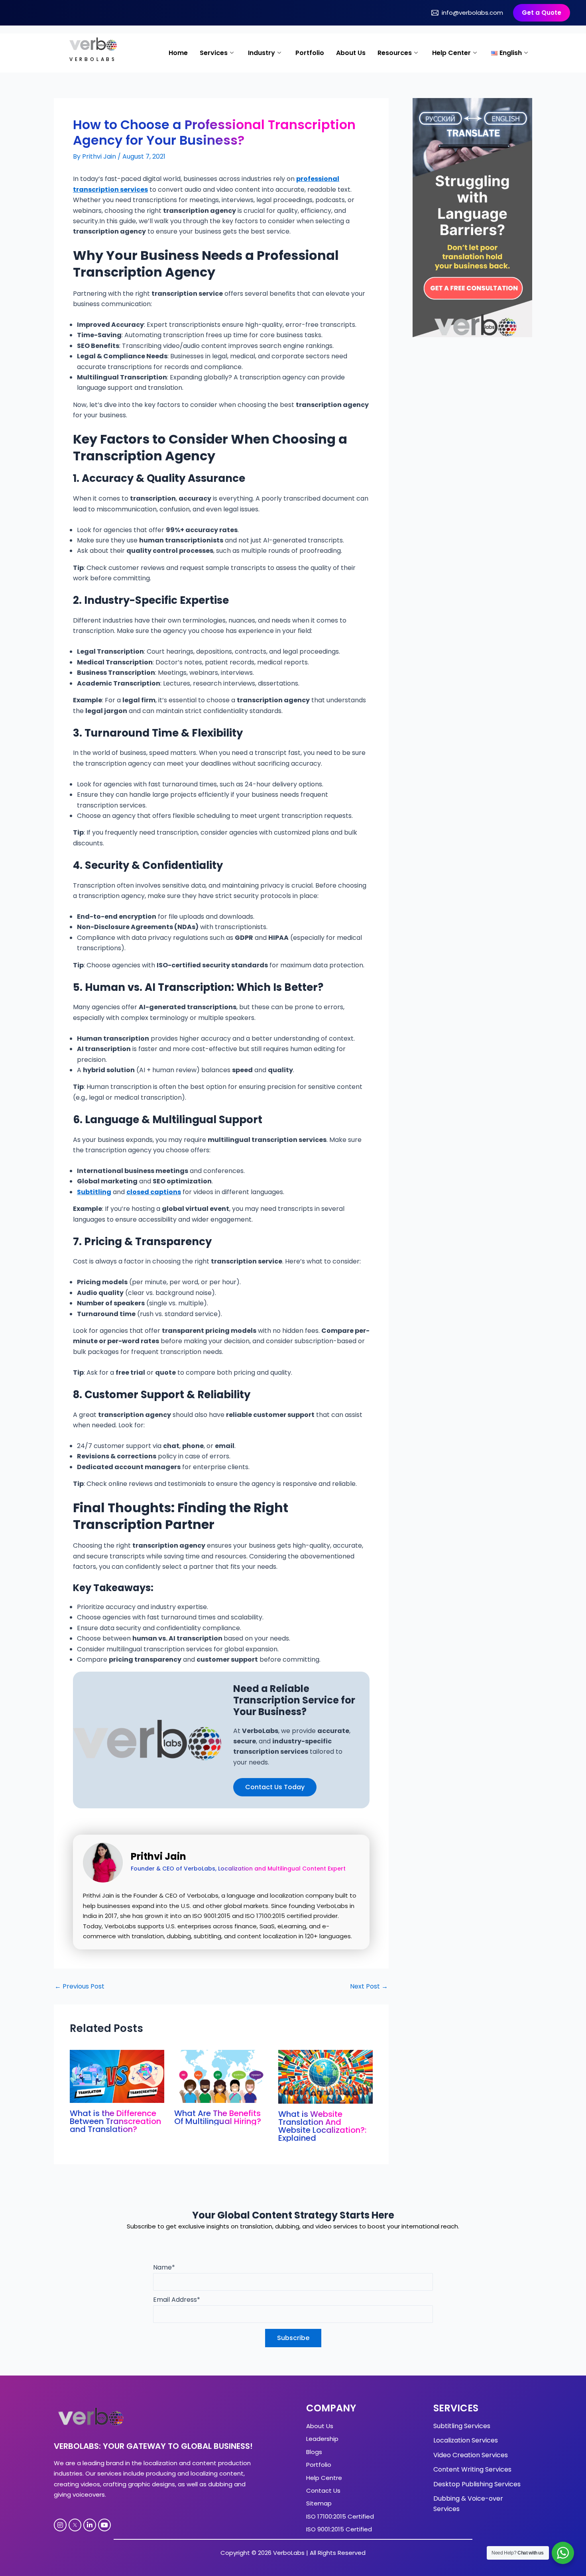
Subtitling (94, 1192)
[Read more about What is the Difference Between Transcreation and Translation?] (117, 2076)
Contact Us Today (275, 1787)
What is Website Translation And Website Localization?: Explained (322, 2126)
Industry (262, 53)
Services (214, 53)
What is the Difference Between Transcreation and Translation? (115, 2121)
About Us (351, 53)
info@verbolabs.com (472, 13)
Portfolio (310, 53)
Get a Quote (542, 13)
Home (178, 53)
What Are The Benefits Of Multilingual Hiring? (218, 2117)
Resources (395, 53)
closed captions (154, 1192)
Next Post (369, 1987)
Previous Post (80, 1987)
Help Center (451, 53)
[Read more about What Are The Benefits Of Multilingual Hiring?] (221, 2076)
